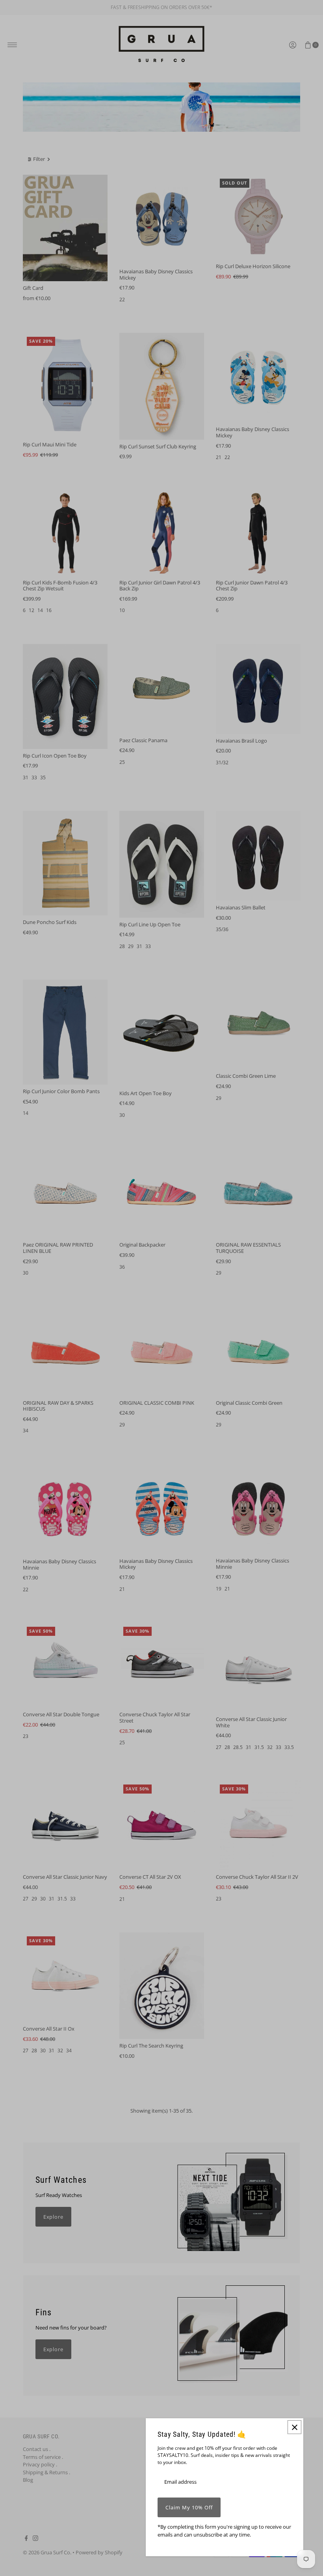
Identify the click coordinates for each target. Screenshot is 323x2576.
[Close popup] (294, 2427)
